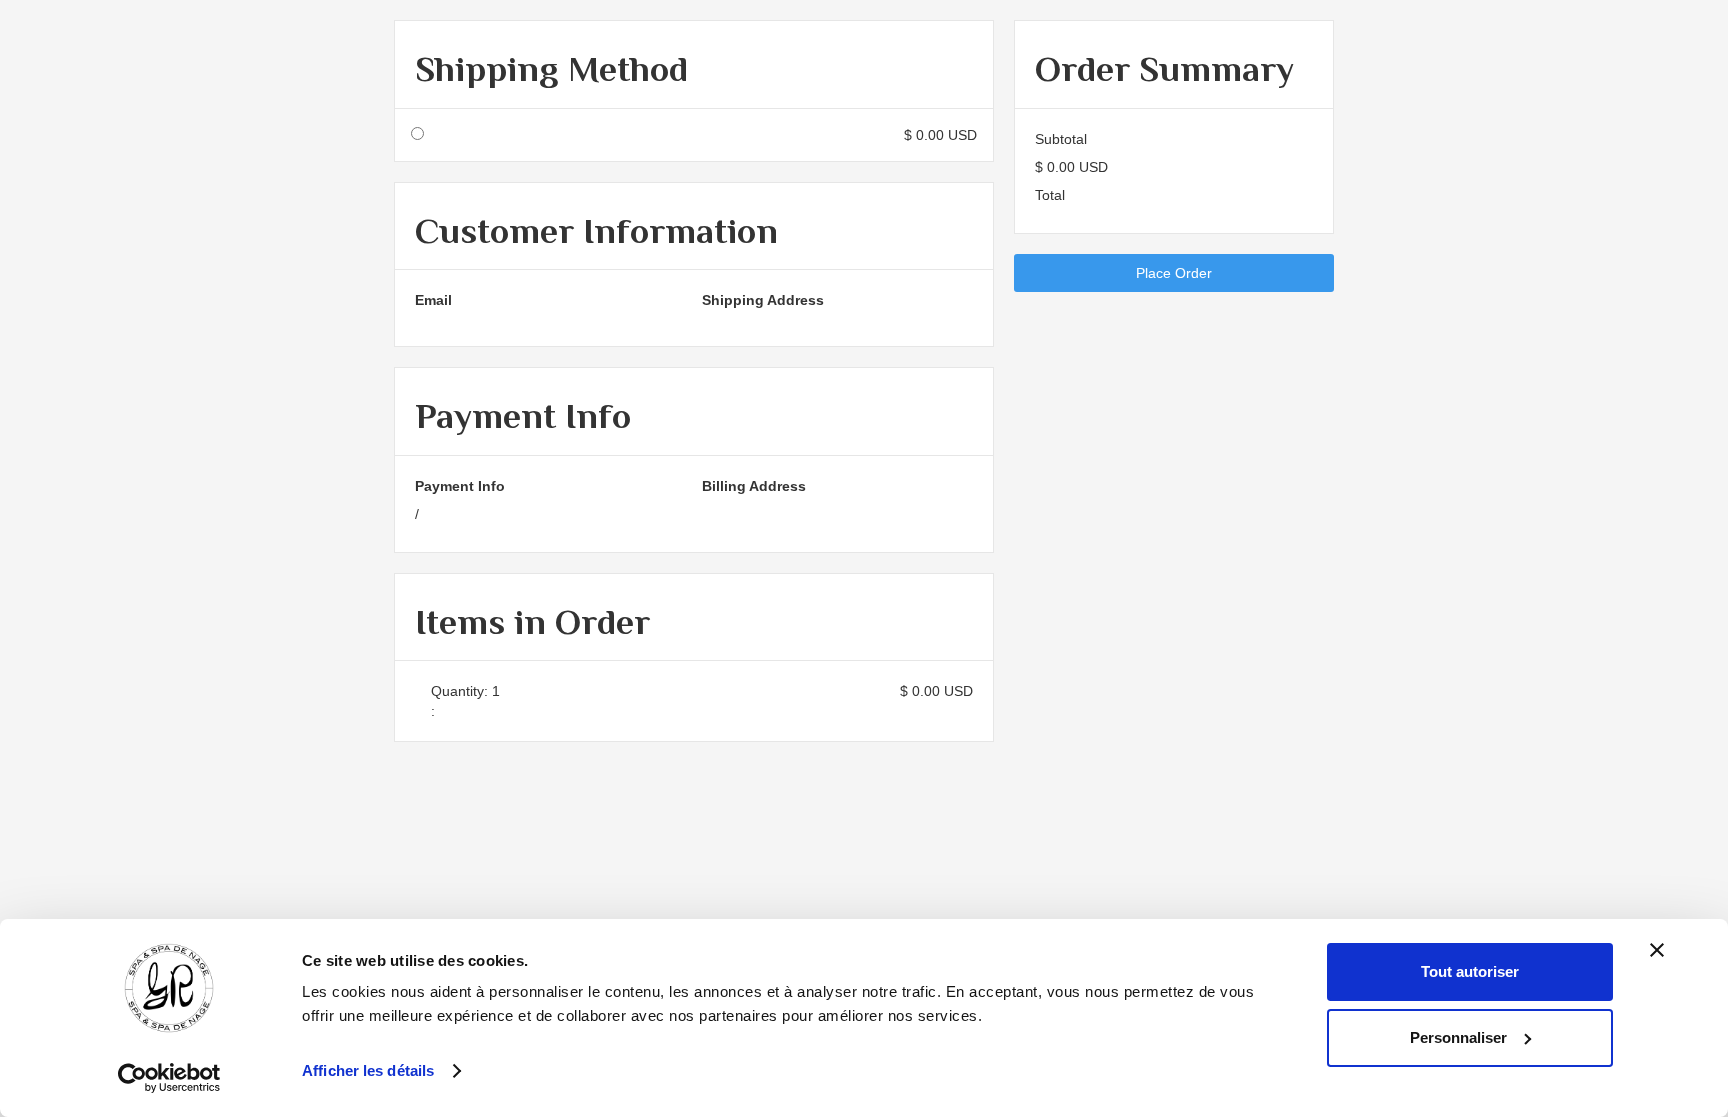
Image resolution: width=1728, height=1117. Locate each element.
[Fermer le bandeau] (1657, 950)
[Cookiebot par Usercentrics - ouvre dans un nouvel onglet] (169, 1078)
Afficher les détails (368, 1070)
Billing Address (754, 486)
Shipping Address (763, 300)
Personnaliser (1458, 1037)
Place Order (1174, 273)
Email (433, 300)
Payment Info (460, 486)
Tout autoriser (1470, 971)
